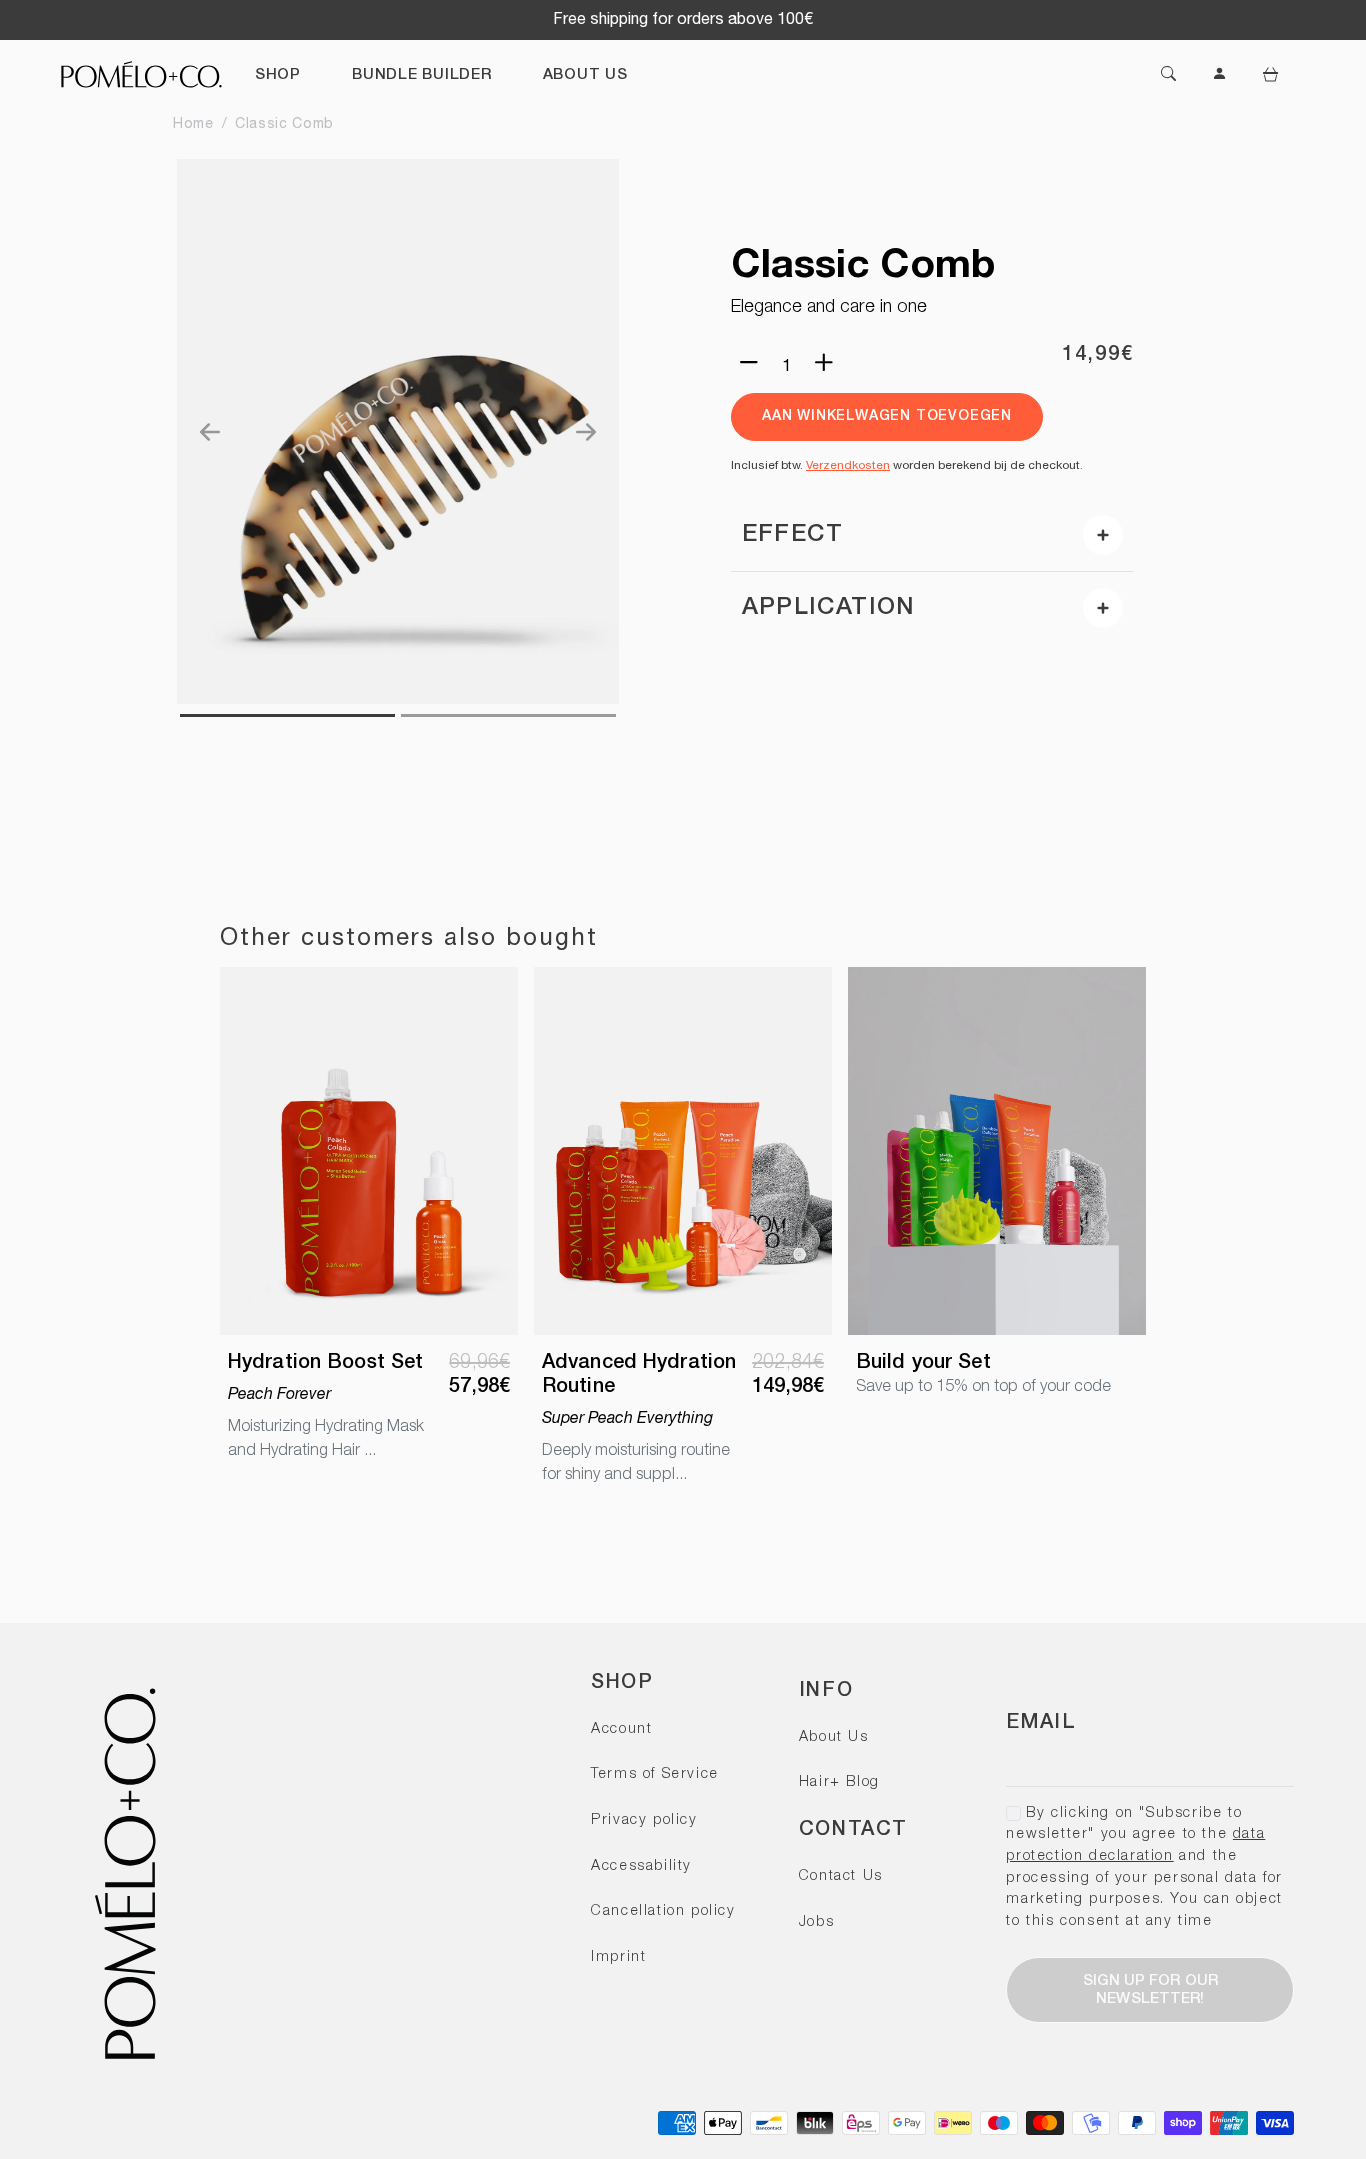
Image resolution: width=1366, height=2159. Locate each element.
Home (193, 124)
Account (621, 1729)
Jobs (816, 1922)
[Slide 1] (508, 715)
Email (1041, 1723)
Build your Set (923, 1363)
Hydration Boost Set (325, 1363)
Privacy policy (644, 1820)
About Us (834, 1737)
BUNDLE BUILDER (422, 75)
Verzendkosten (848, 465)
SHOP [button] (278, 75)
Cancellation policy (663, 1911)
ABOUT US (585, 75)
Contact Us (841, 1876)
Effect (792, 535)
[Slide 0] (287, 715)
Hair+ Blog (839, 1782)
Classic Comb (284, 124)
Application (828, 608)
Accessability (641, 1866)
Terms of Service (655, 1774)
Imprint (618, 1957)
